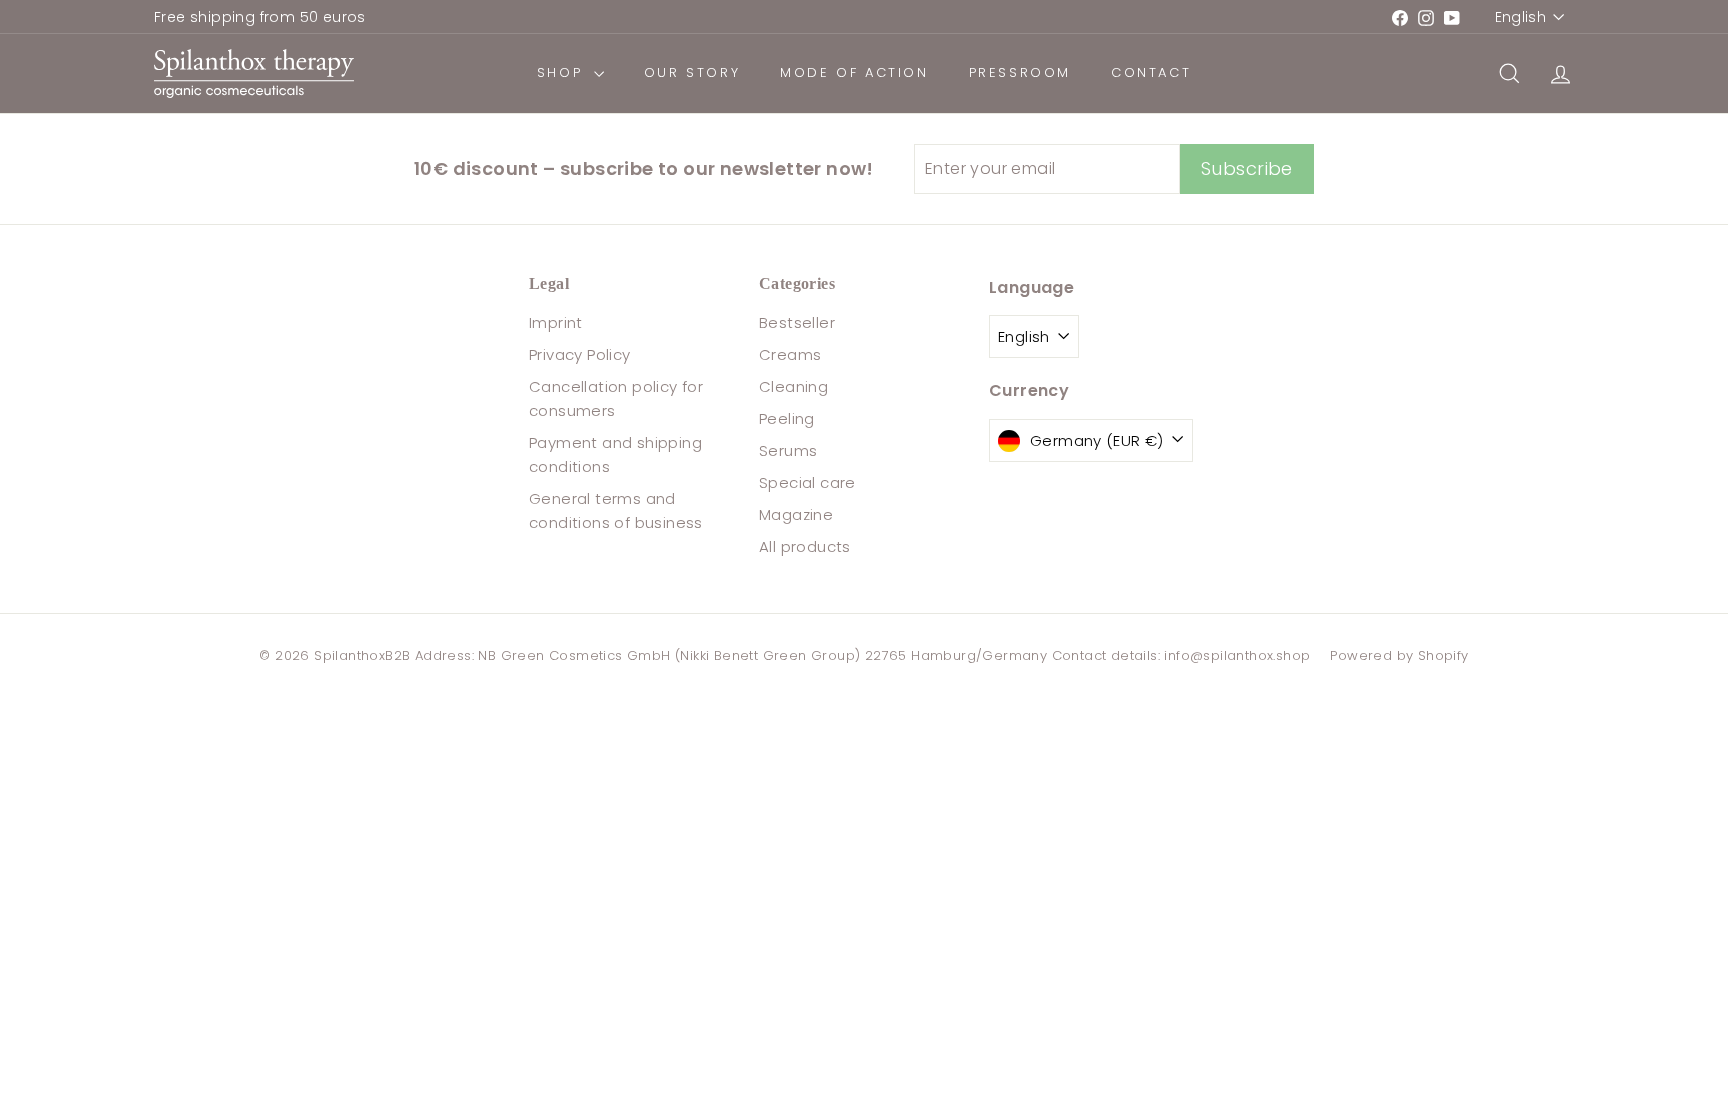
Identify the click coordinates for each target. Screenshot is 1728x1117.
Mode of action (854, 72)
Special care (807, 482)
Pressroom (1020, 72)
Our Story (692, 72)
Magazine (796, 514)
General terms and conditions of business (616, 510)
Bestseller (797, 322)
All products (805, 546)
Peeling (787, 418)
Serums (788, 450)
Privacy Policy (580, 354)
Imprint (556, 322)
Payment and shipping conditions (615, 454)
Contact (1151, 72)
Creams (790, 354)
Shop (563, 72)
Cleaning (793, 386)
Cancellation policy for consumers (616, 398)
